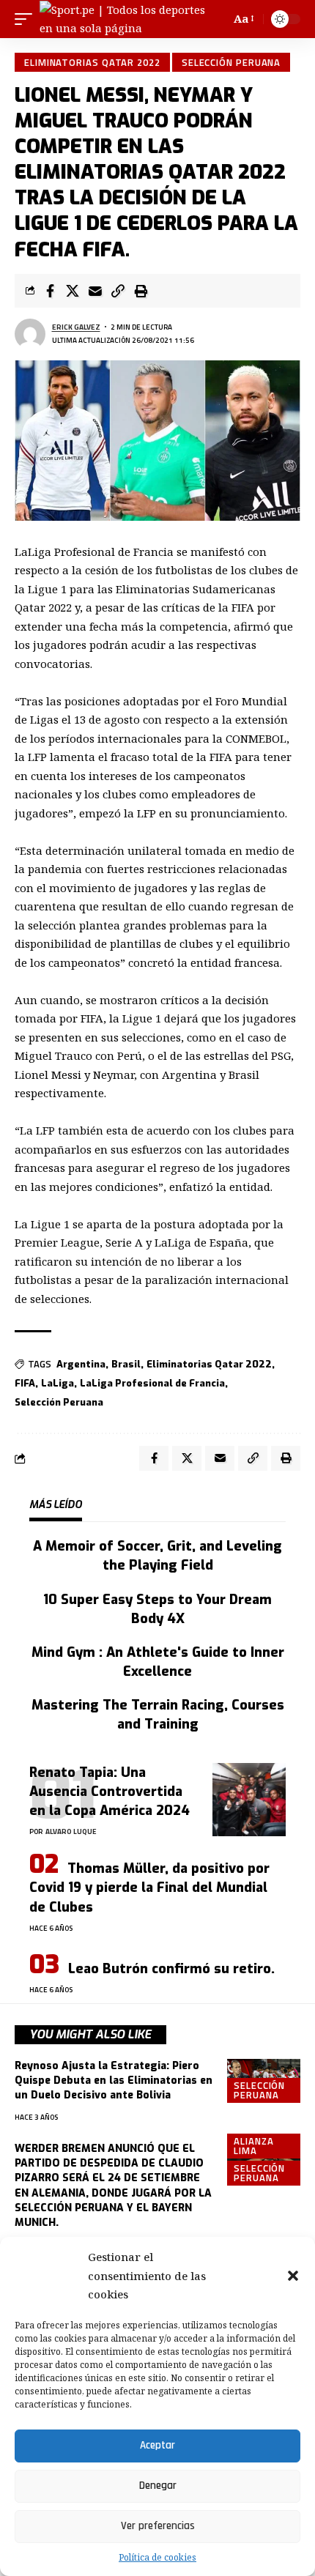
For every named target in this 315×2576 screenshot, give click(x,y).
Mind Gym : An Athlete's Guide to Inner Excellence (158, 1662)
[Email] (95, 291)
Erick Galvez (76, 327)
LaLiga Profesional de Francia (152, 1383)
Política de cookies (157, 2557)
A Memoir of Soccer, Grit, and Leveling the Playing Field (157, 1556)
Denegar (158, 2486)
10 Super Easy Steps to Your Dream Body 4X (157, 1609)
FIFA (25, 1383)
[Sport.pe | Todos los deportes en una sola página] (124, 19)
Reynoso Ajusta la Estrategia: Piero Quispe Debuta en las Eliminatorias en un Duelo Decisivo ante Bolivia (114, 2081)
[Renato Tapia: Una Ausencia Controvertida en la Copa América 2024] (249, 1800)
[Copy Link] (118, 291)
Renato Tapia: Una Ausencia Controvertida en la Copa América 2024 (110, 1792)
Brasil (126, 1364)
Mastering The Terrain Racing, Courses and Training (158, 1715)
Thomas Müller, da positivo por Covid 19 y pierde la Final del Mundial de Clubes (149, 1888)
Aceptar (157, 2445)
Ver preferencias (158, 2526)
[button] (293, 2276)
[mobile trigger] (27, 19)
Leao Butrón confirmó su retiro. (171, 1969)
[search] (217, 19)
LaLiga (58, 1383)
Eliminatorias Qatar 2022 (92, 62)
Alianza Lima (253, 2146)
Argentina (81, 1364)
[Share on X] (73, 291)
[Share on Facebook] (50, 291)
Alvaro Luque (71, 1831)
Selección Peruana (231, 62)
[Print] (141, 291)
